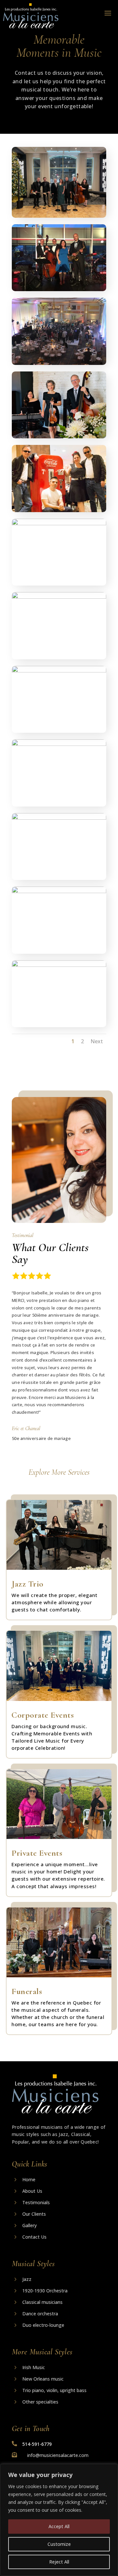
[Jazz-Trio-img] (59, 524)
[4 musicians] (59, 818)
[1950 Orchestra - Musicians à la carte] (59, 891)
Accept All (59, 2526)
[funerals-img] (59, 437)
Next (97, 1041)
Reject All (59, 2562)
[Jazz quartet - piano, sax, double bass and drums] (59, 290)
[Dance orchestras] (59, 363)
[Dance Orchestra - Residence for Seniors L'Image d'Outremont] (59, 597)
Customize (59, 2544)
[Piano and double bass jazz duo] (59, 671)
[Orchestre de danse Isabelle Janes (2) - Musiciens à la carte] (59, 216)
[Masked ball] (59, 965)
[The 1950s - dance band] (59, 510)
